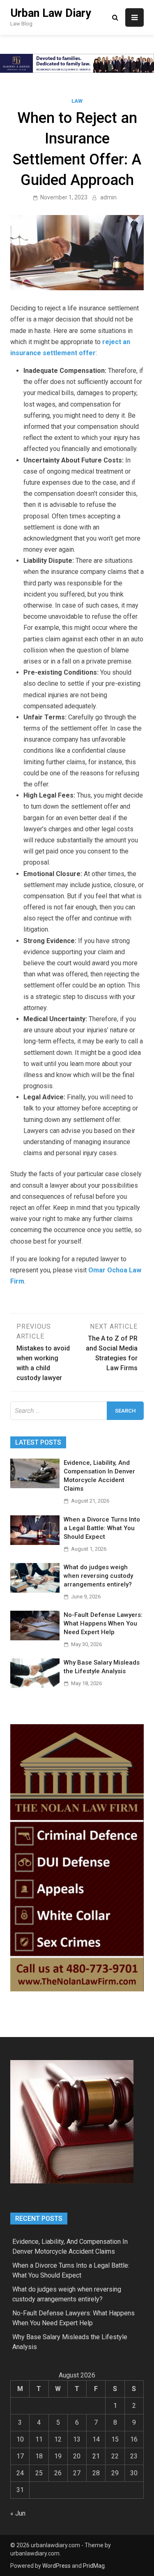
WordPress (56, 2566)
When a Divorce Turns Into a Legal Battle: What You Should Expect (102, 1528)
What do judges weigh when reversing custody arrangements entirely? (98, 1576)
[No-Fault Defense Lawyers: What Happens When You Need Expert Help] (35, 1638)
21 (96, 2456)
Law (77, 101)
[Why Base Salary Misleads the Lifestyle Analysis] (35, 1686)
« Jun (18, 2513)
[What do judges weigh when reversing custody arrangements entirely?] (35, 1590)
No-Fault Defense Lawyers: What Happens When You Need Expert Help (103, 1623)
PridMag (94, 2566)
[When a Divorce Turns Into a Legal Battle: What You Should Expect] (35, 1543)
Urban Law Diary (51, 13)
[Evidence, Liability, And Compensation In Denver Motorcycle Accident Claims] (35, 1486)
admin (108, 197)
